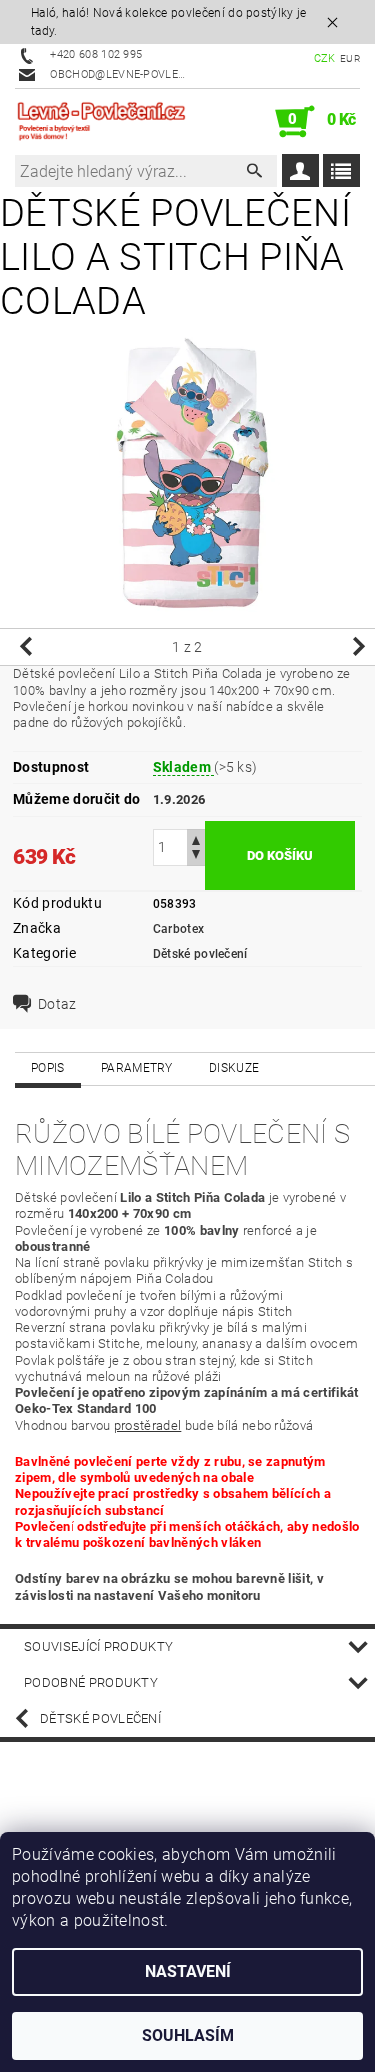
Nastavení (188, 1971)
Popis (48, 1068)
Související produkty (98, 1646)
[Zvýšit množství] (196, 838)
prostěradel (148, 1425)
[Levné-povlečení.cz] (101, 122)
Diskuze (234, 1068)
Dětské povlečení (200, 954)
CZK (325, 58)
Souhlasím (188, 2035)
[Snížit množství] (196, 856)
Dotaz (57, 1004)
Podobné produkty (91, 1682)
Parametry (137, 1068)
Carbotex (179, 929)
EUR (350, 58)
